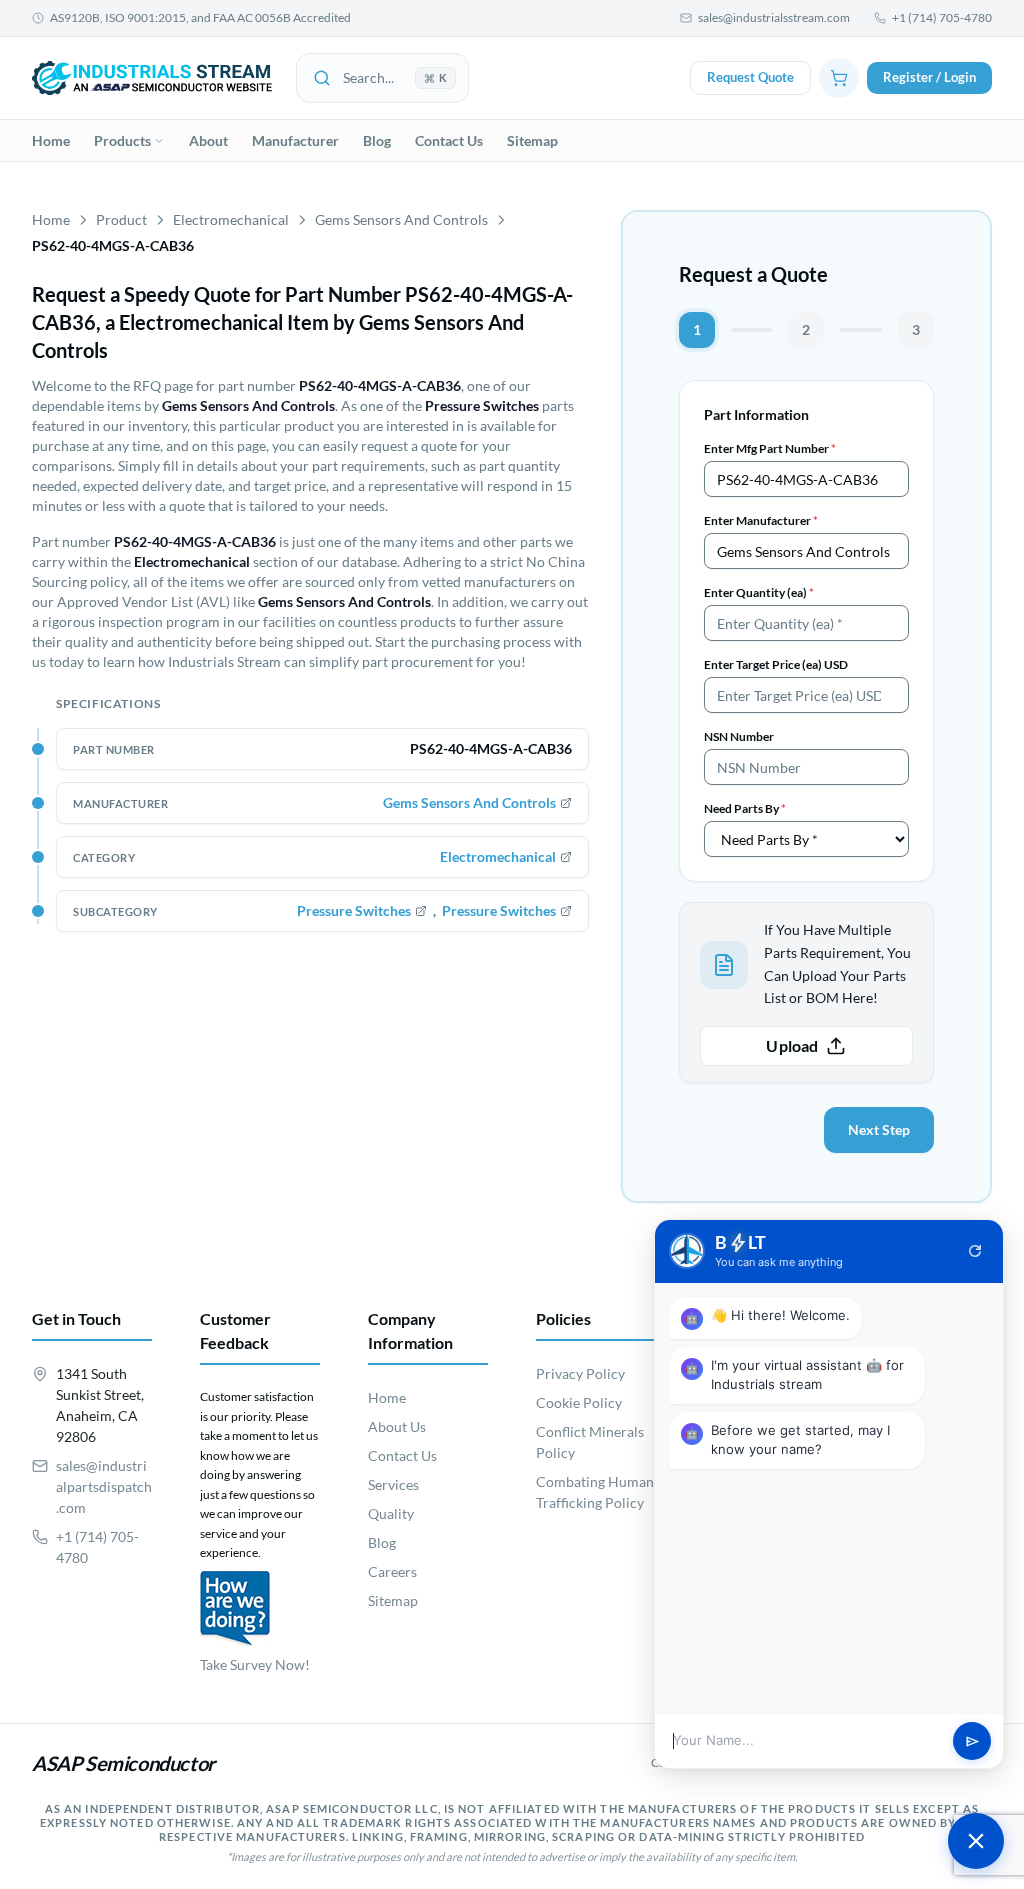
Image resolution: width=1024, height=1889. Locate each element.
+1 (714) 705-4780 (942, 17)
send (972, 1741)
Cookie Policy (579, 1402)
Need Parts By (745, 808)
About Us (397, 1426)
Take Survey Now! (255, 1664)
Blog (377, 140)
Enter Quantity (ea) (759, 592)
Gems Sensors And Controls (401, 219)
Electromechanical (231, 219)
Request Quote (750, 77)
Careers (392, 1571)
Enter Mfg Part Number (770, 448)
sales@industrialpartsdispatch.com (104, 1486)
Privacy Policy (580, 1373)
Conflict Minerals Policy (590, 1442)
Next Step (879, 1129)
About (208, 140)
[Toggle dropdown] (159, 141)
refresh (975, 1251)
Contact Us (449, 140)
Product (121, 219)
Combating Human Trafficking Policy (595, 1492)
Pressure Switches (354, 910)
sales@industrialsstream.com (774, 17)
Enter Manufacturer (761, 520)
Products (122, 140)
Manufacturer (295, 140)
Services (393, 1484)
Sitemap (532, 140)
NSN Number (739, 736)
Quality (391, 1513)
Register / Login (929, 77)
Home (51, 140)
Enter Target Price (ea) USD (776, 664)
